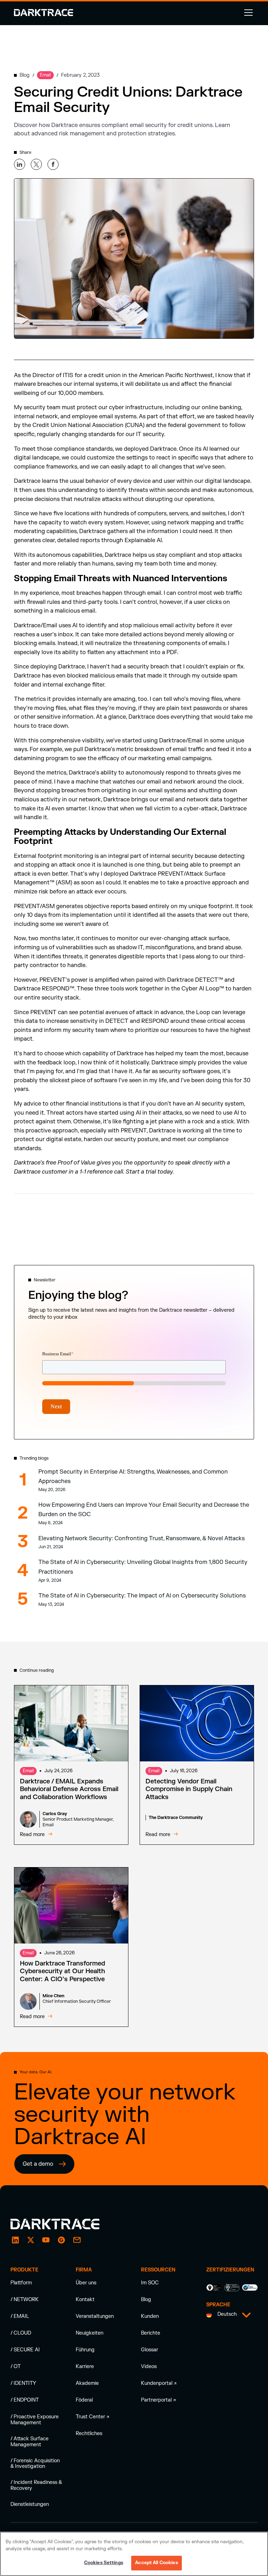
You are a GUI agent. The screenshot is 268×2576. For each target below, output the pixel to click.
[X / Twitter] (31, 2240)
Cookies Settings (104, 2563)
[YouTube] (46, 2240)
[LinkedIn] (15, 2240)
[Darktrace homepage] (63, 2224)
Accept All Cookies (156, 2563)
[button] (247, 13)
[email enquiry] (77, 2240)
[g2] (61, 2240)
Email (28, 1771)
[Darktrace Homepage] (44, 13)
